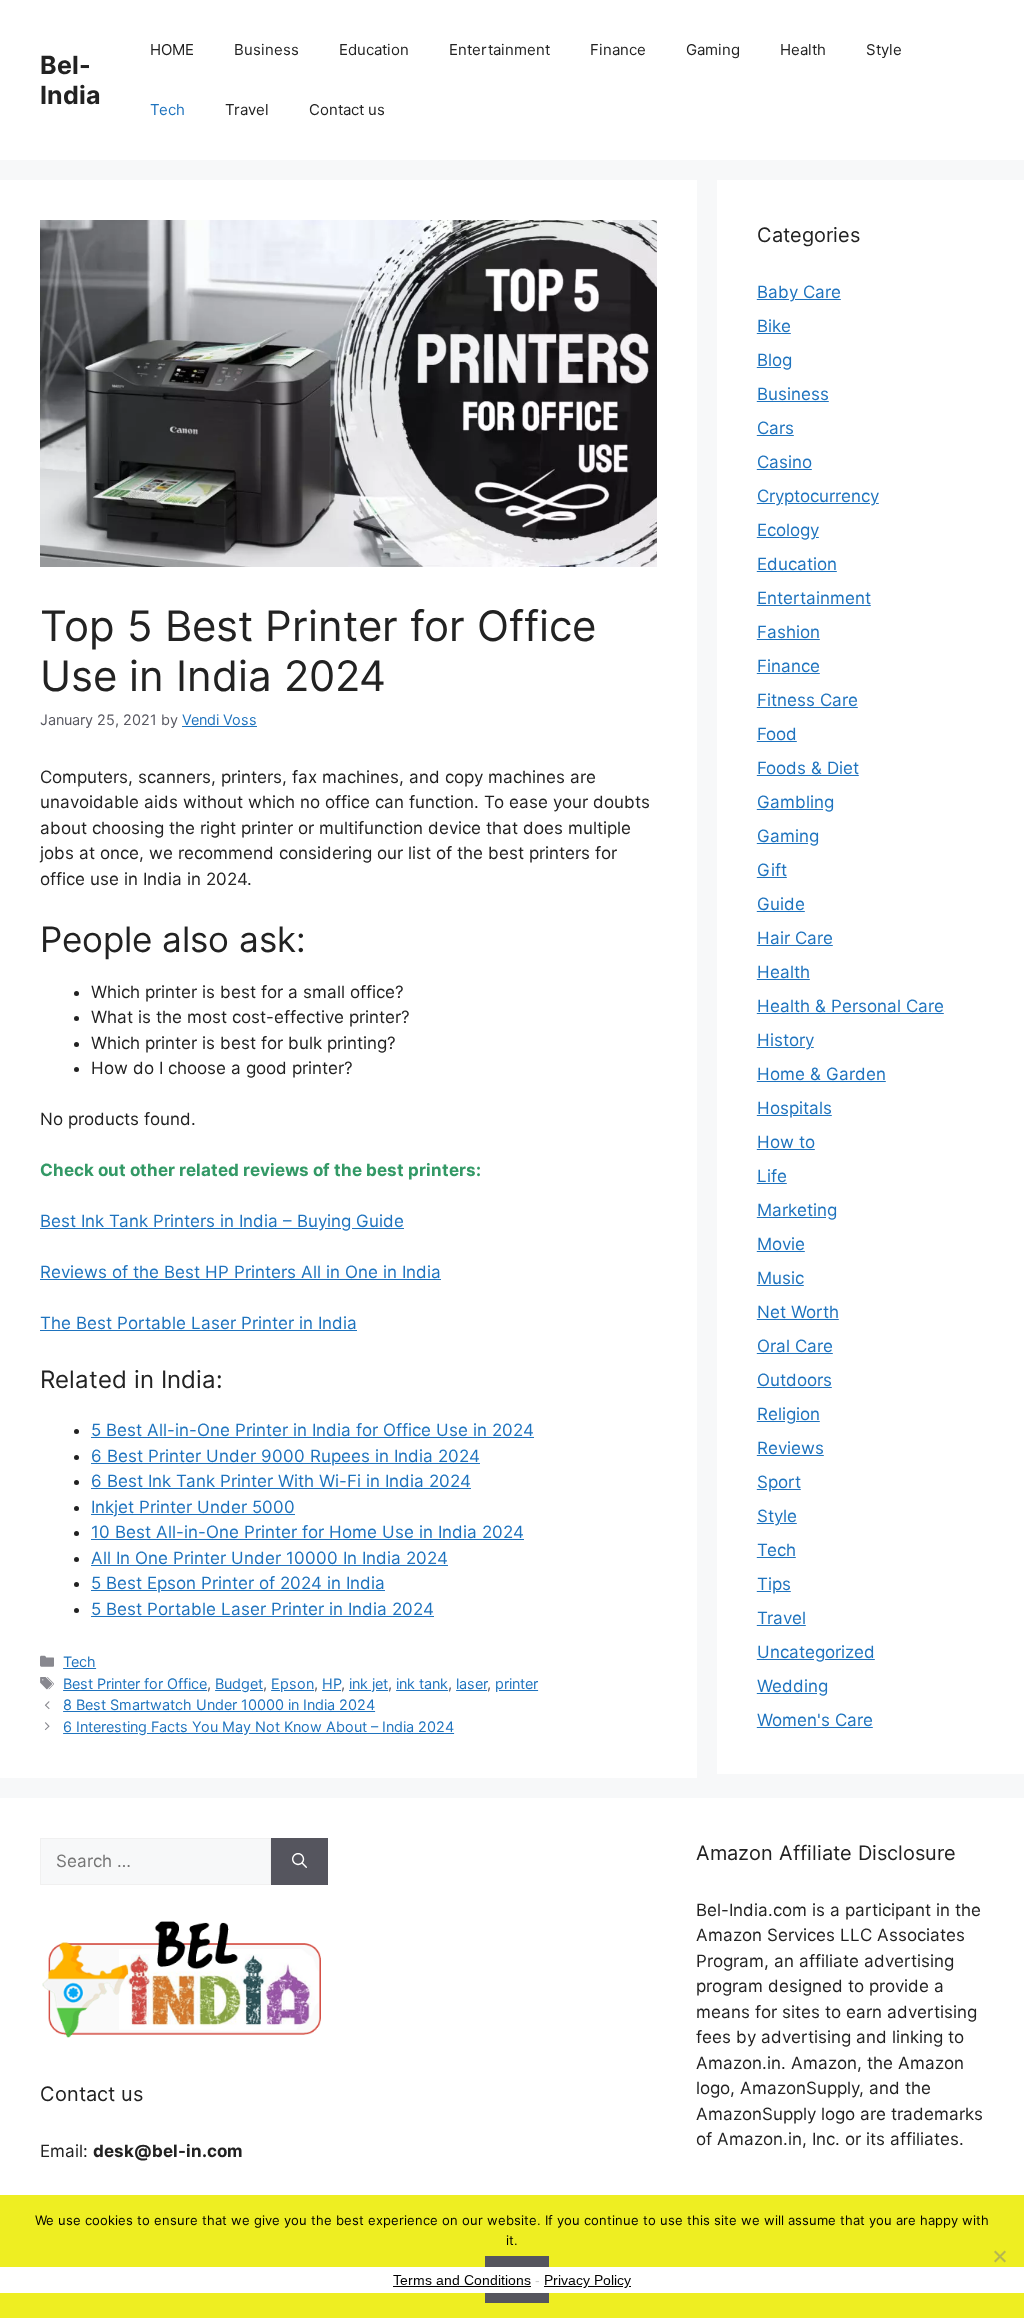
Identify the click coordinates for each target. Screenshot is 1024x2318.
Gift (772, 870)
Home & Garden (821, 1074)
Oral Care (795, 1346)
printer (516, 1683)
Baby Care (799, 292)
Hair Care (795, 938)
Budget (239, 1683)
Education (374, 49)
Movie (781, 1244)
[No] (999, 2256)
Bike (774, 326)
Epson (292, 1683)
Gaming (713, 49)
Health (803, 49)
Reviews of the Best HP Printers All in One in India (240, 1272)
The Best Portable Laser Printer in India (198, 1323)
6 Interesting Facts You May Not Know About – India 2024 (258, 1726)
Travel (247, 109)
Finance (618, 49)
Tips (774, 1584)
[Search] (299, 1862)
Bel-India (70, 80)
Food (777, 734)
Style (884, 49)
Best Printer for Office (135, 1683)
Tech (167, 109)
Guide (781, 904)
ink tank (422, 1683)
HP (331, 1683)
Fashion (788, 632)
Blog (774, 360)
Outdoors (794, 1380)
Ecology (788, 530)
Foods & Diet (808, 768)
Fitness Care (807, 700)
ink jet (368, 1683)
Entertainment (499, 49)
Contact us (347, 109)
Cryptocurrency (818, 496)
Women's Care (815, 1720)
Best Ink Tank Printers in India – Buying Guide (222, 1221)
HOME (172, 49)
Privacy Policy (587, 2280)
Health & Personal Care (850, 1006)
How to (786, 1142)
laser (471, 1683)
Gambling (795, 802)
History (785, 1040)
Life (772, 1176)
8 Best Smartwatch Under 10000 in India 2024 (219, 1704)
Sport (779, 1482)
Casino (784, 462)
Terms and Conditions (462, 2280)
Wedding (792, 1686)
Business (266, 49)
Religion (788, 1414)
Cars (775, 428)
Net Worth (798, 1312)
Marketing (797, 1210)
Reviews (790, 1448)
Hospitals (794, 1108)
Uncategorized (816, 1652)
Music (780, 1278)
